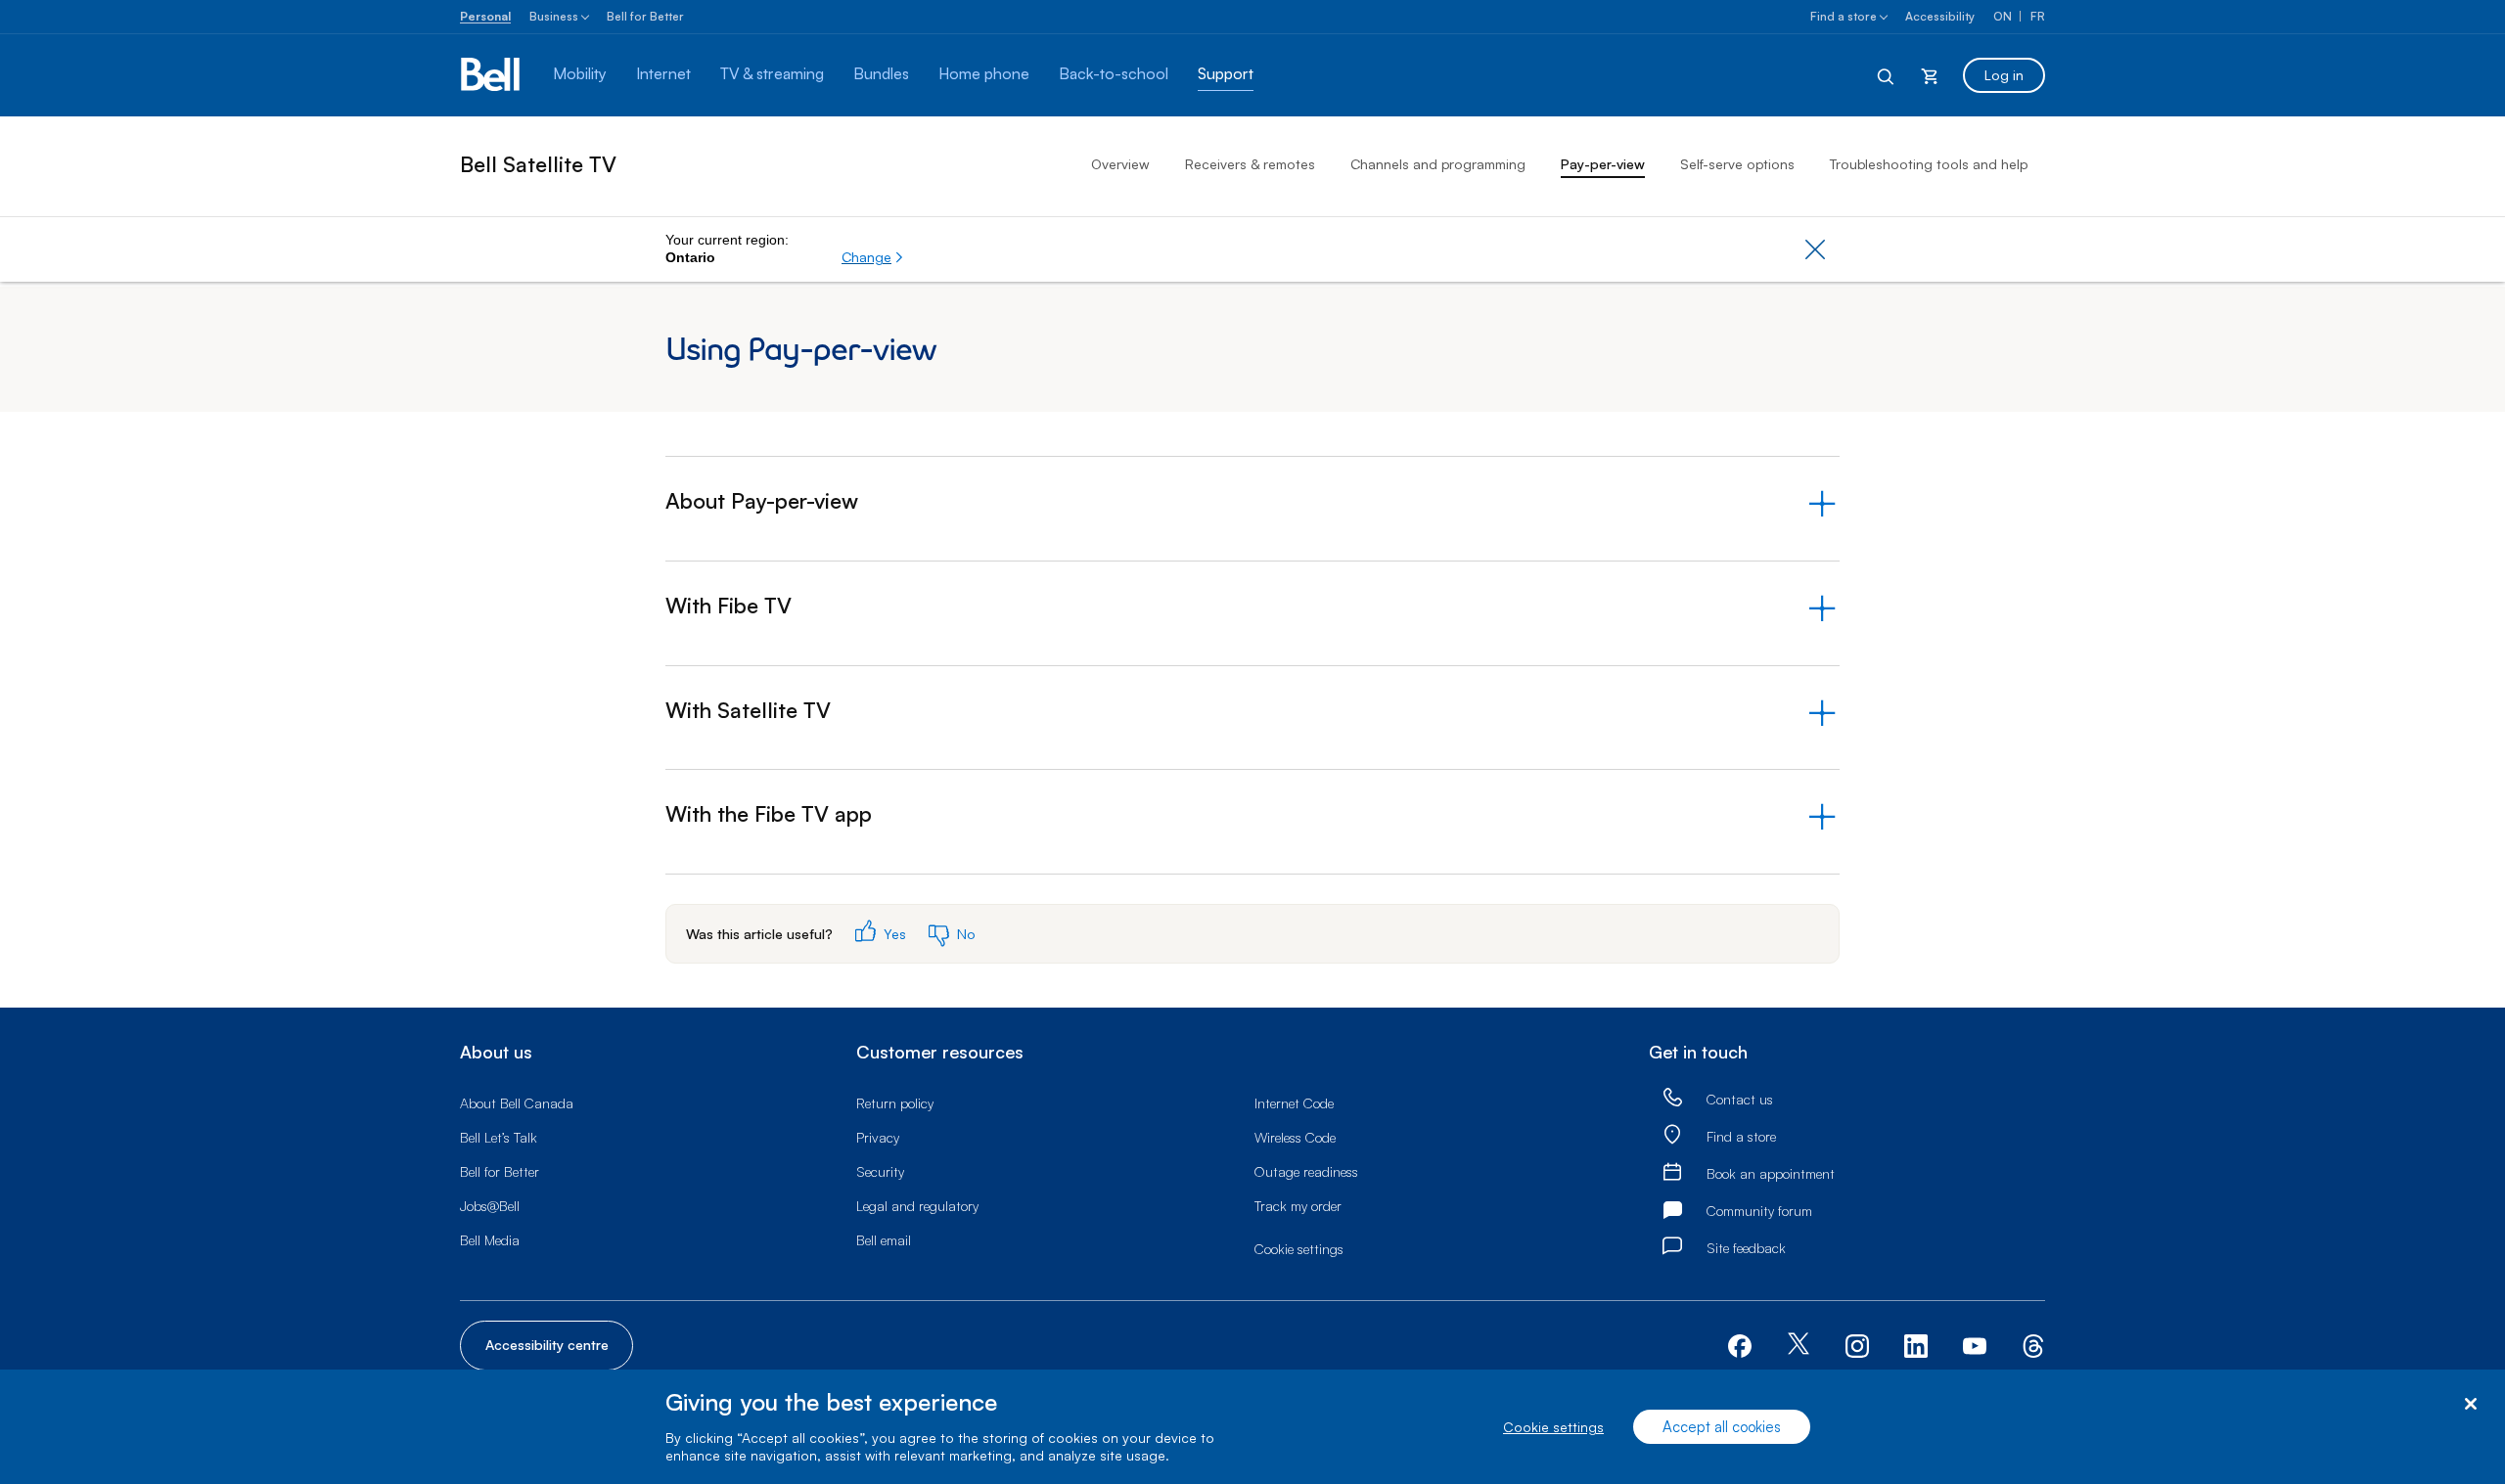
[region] (1252, 1427)
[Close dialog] (2470, 1404)
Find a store (1844, 16)
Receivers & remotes (1250, 164)
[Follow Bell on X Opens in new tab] (1799, 1346)
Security (880, 1171)
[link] (1672, 1099)
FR (2038, 16)
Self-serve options (1737, 164)
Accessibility (1940, 16)
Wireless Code (1295, 1137)
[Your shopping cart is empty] (1930, 75)
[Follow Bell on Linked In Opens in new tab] (1916, 1344)
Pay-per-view (1603, 164)
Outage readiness (1306, 1171)
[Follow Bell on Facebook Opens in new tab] (1740, 1344)
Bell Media (490, 1240)
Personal (485, 16)
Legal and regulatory (917, 1206)
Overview (1120, 164)
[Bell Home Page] (492, 75)
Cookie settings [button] (1299, 1249)
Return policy (895, 1103)
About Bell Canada (517, 1103)
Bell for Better (645, 16)
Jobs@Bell (490, 1206)
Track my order (1298, 1206)
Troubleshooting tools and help (1929, 164)
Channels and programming (1438, 164)
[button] (873, 257)
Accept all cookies (1722, 1427)
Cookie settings (1553, 1427)
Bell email (884, 1240)
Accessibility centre (547, 1345)
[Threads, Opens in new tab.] (2033, 1344)
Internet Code (1294, 1103)
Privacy (878, 1137)
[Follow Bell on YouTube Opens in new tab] (1975, 1344)
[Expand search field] (1887, 75)
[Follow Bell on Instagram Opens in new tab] (1857, 1346)
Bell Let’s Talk (499, 1137)
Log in (2004, 75)
